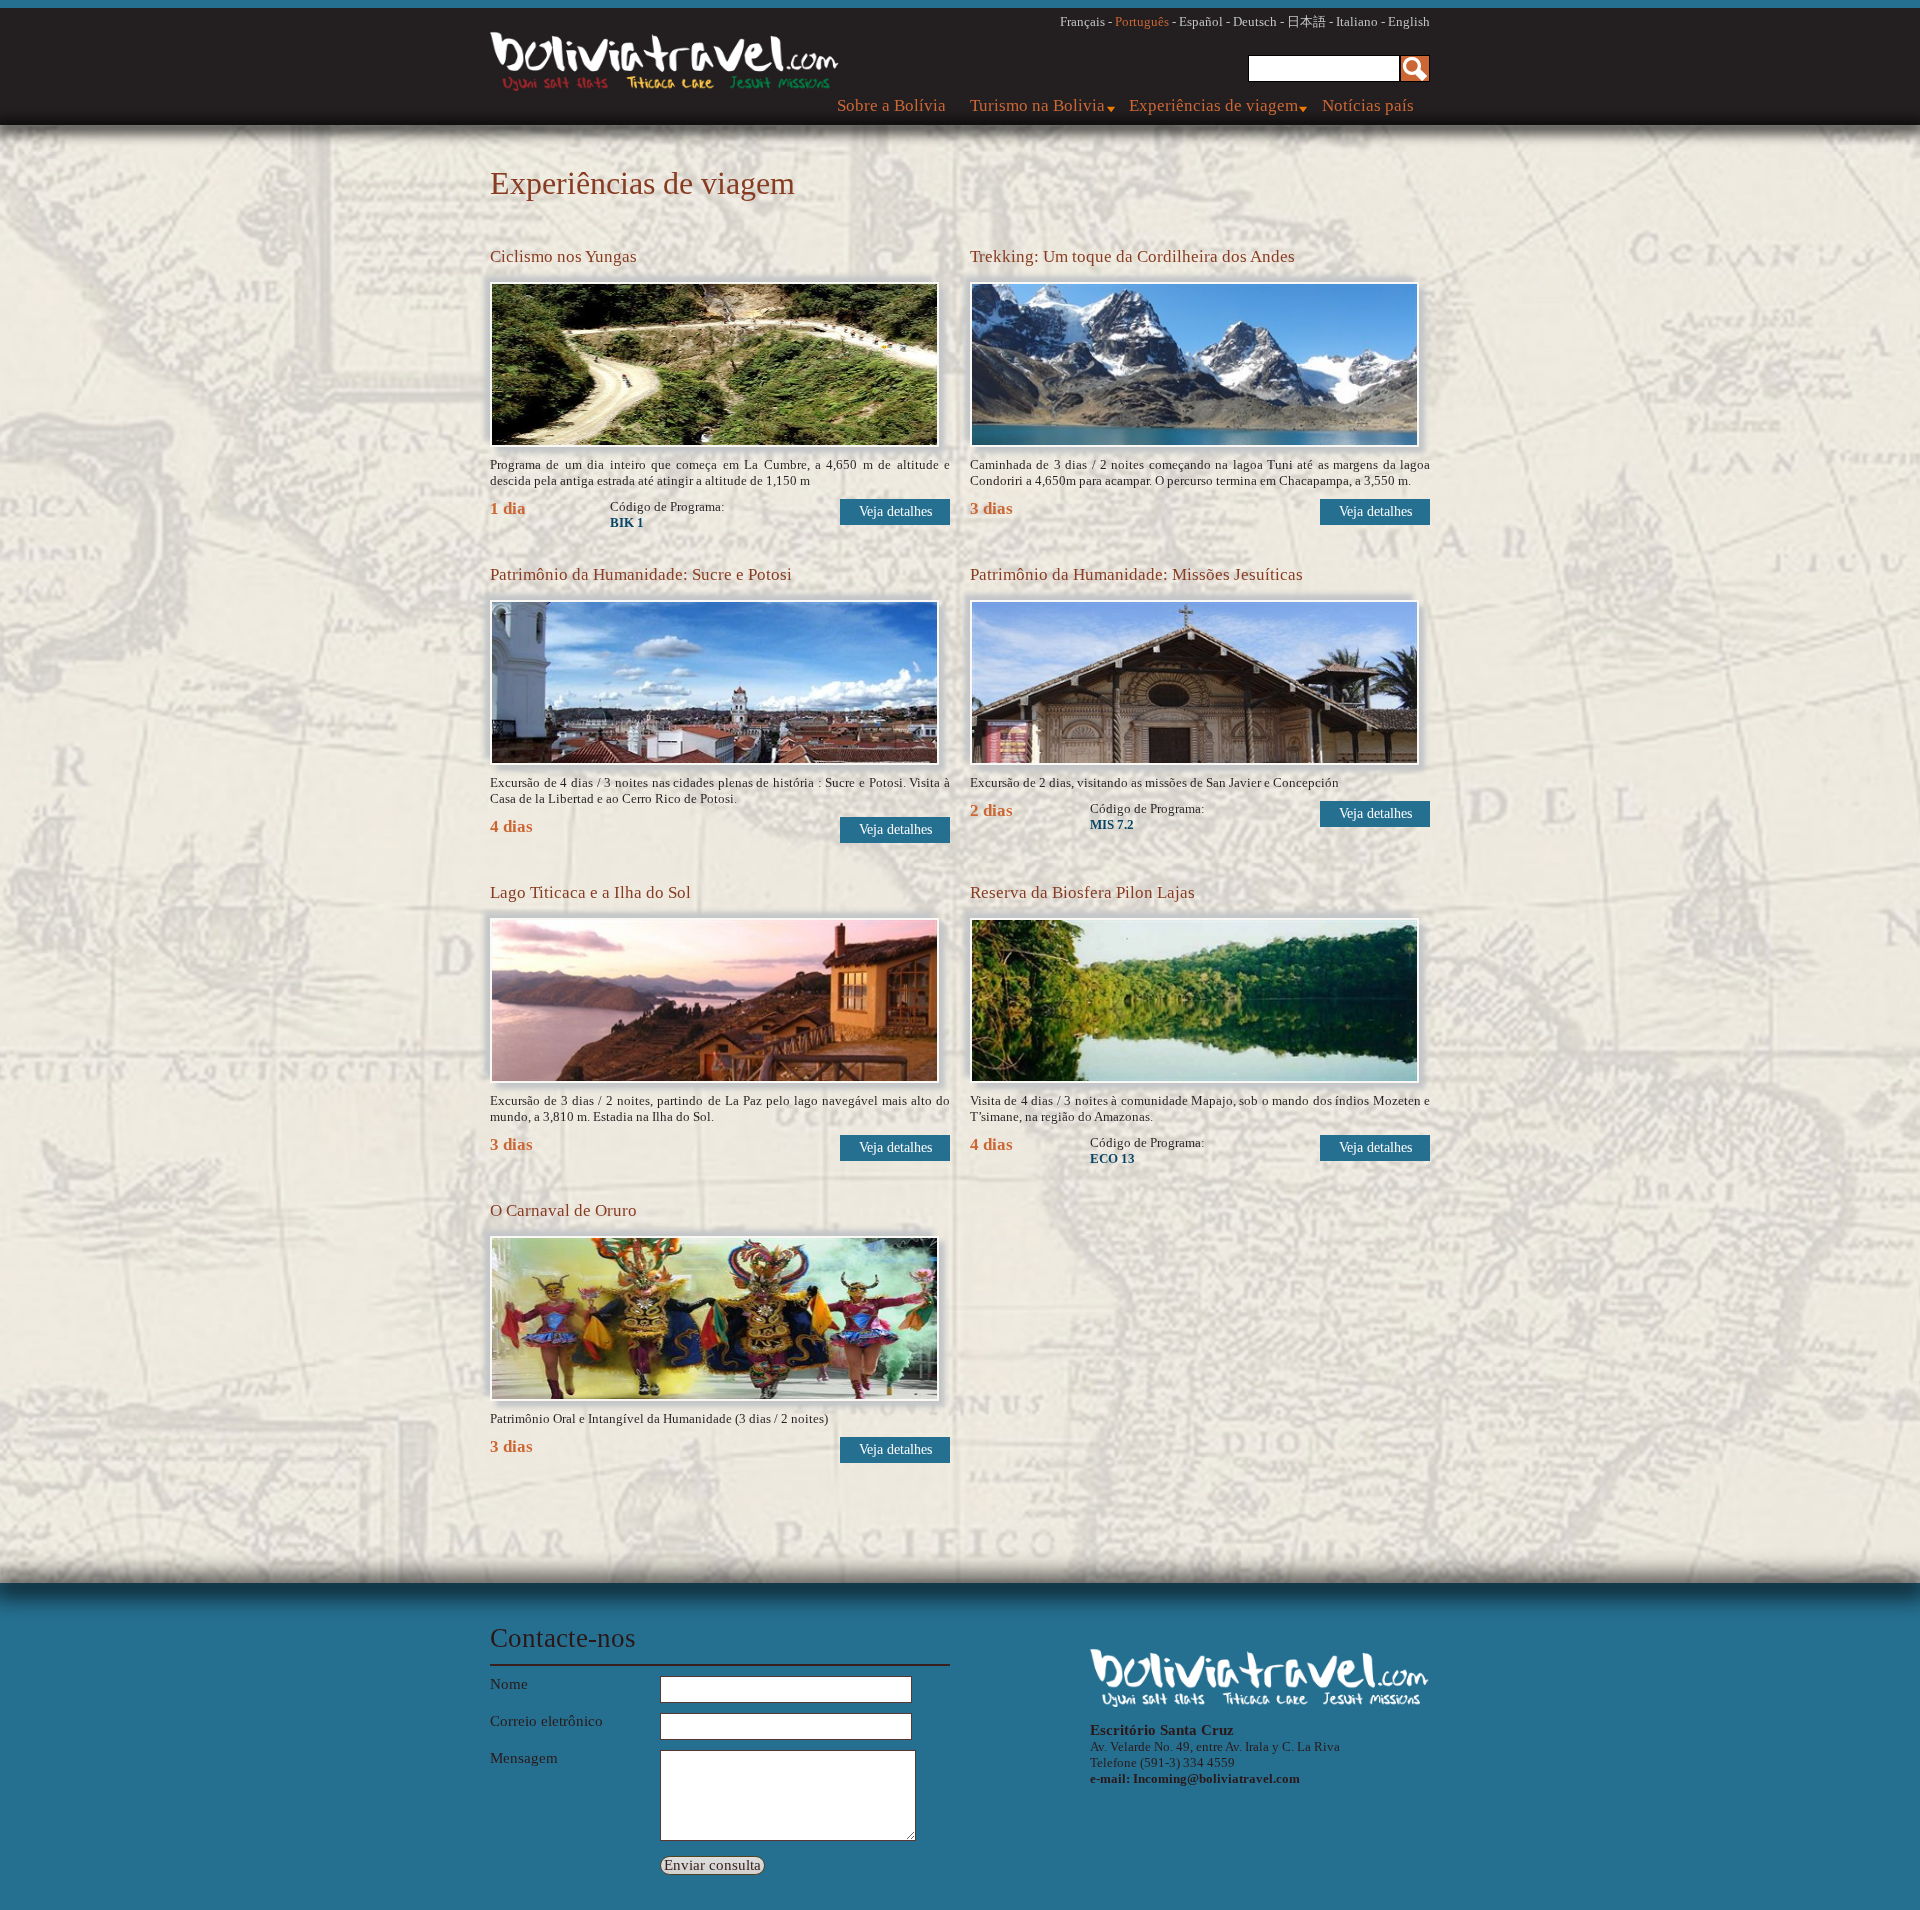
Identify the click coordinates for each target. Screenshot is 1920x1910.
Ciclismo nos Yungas (563, 256)
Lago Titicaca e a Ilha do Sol (590, 892)
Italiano (1357, 21)
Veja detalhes (895, 511)
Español (1201, 21)
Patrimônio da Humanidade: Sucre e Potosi (641, 574)
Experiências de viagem (1213, 105)
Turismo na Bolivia (1037, 105)
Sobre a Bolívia (891, 105)
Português (1142, 21)
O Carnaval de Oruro (563, 1210)
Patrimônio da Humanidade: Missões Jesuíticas (1136, 574)
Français (1082, 21)
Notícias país (1368, 105)
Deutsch (1255, 21)
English (1409, 21)
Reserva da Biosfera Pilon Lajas (1082, 892)
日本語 (1306, 21)
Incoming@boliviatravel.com (1216, 1778)
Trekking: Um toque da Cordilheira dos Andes (1132, 256)
